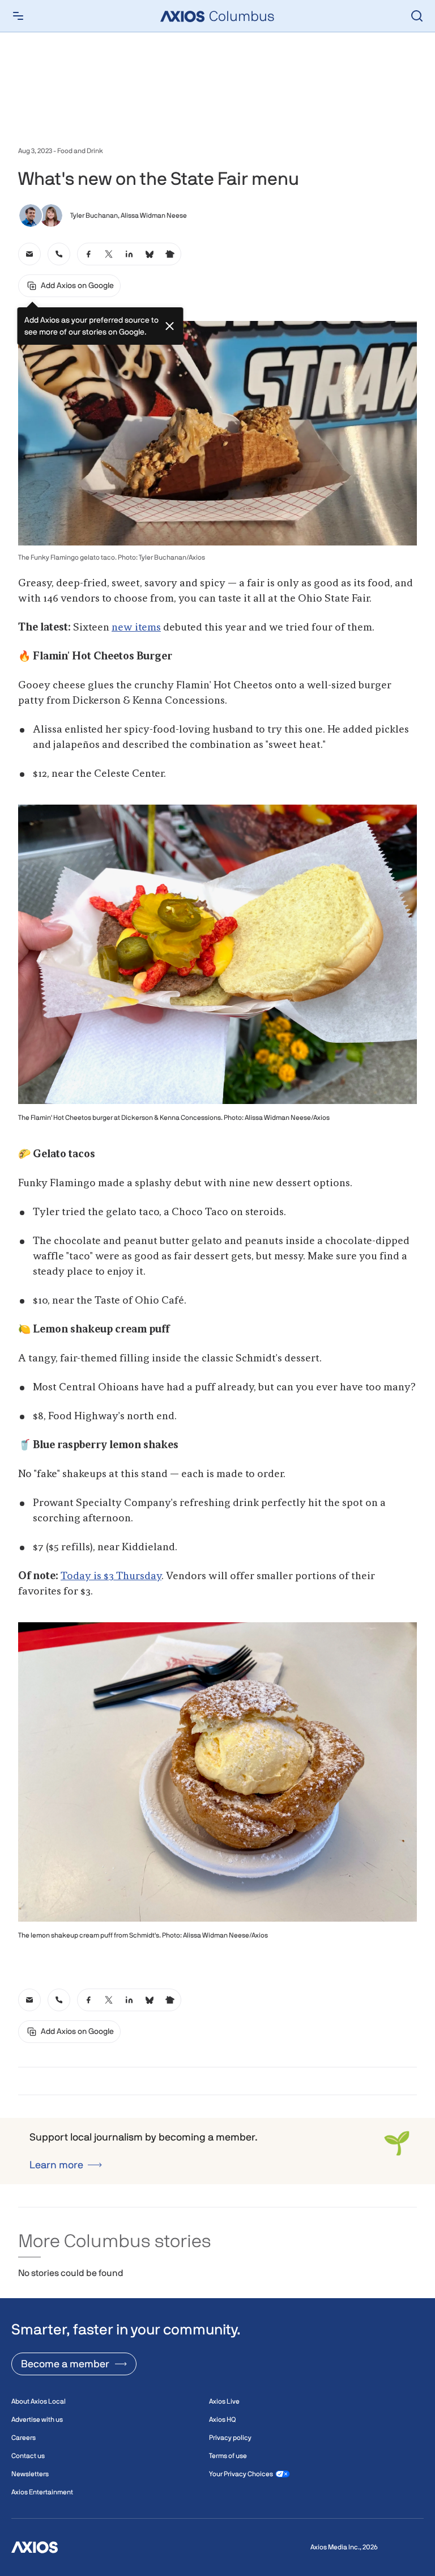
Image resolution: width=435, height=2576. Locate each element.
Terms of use (228, 2456)
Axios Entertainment (42, 2492)
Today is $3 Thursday (111, 1576)
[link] (29, 254)
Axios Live (224, 2401)
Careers (24, 2438)
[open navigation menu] (18, 16)
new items (136, 628)
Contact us (28, 2456)
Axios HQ (222, 2420)
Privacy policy (230, 2438)
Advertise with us (37, 2420)
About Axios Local (39, 2401)
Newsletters (30, 2474)
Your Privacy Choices (241, 2474)
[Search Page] (417, 16)
